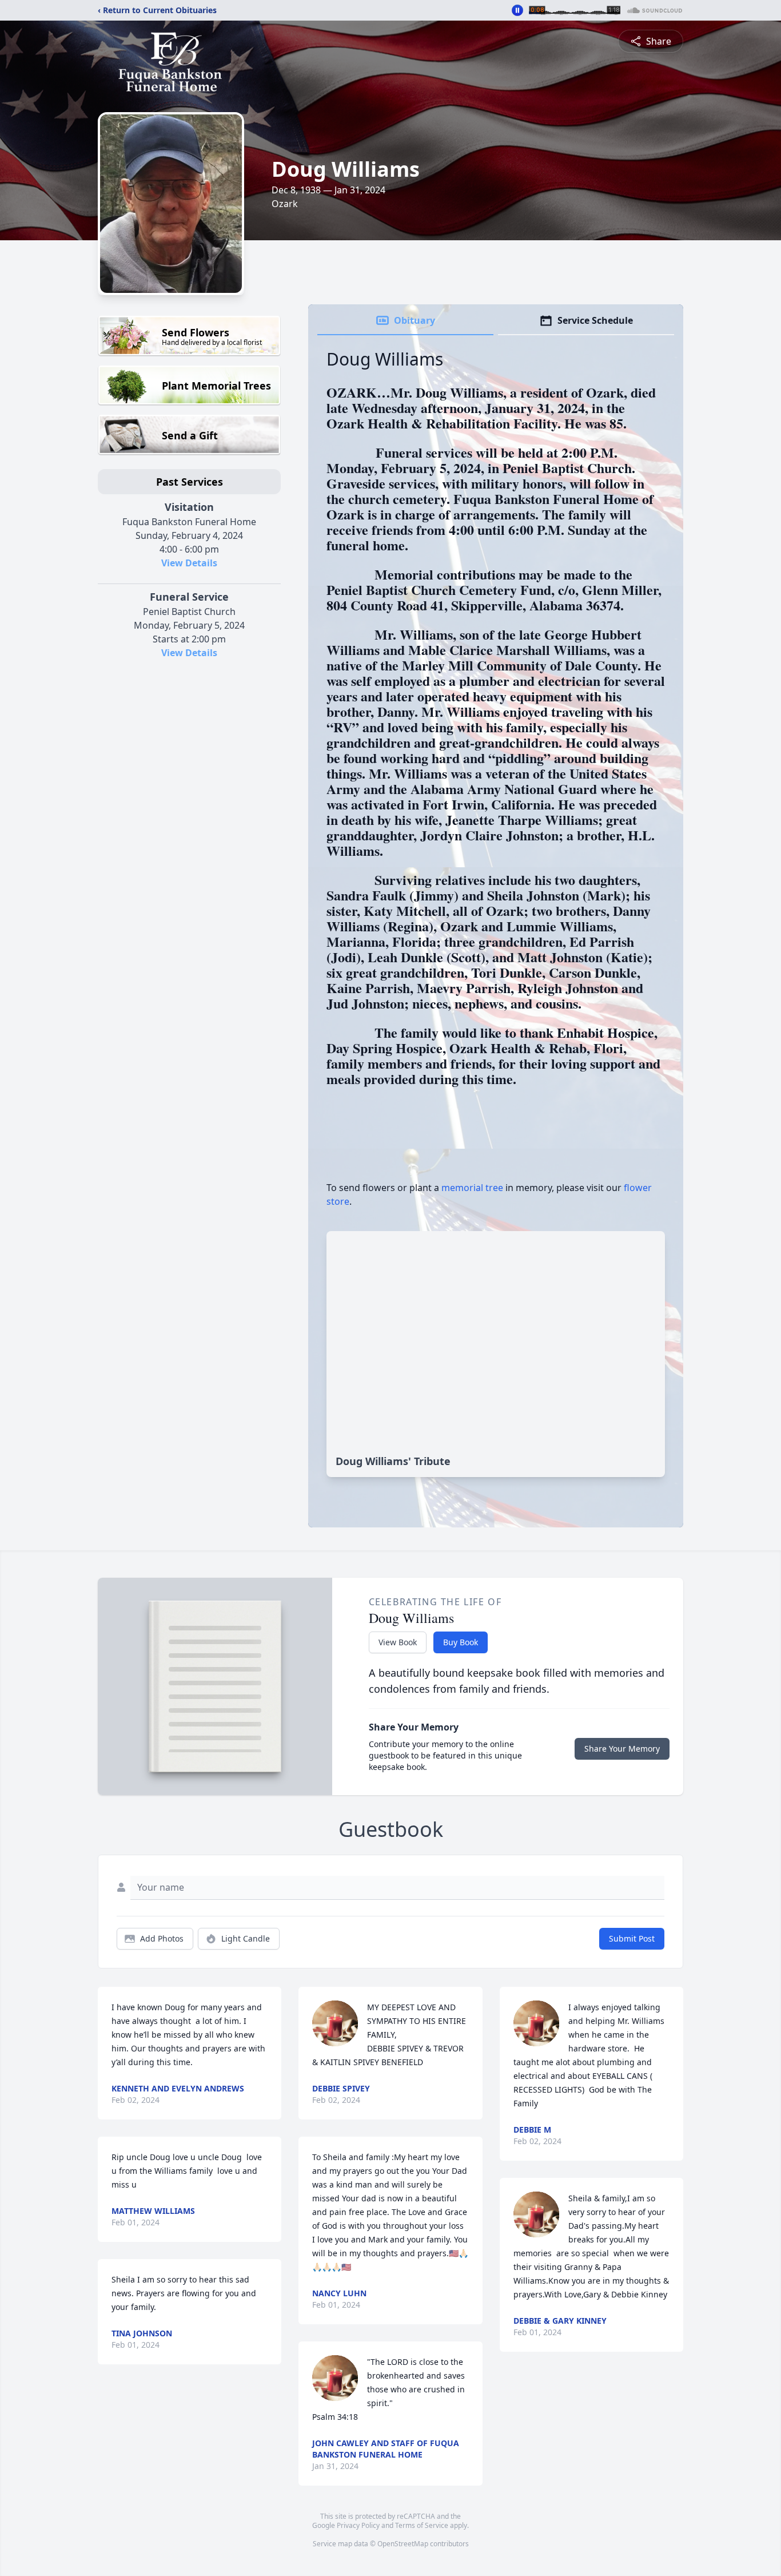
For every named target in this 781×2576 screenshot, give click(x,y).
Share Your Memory (622, 1749)
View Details (189, 563)
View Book (398, 1642)
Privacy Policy (358, 2525)
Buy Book (461, 1642)
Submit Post (632, 1938)
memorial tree (472, 1188)
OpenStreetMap (403, 2544)
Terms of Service (422, 2525)
